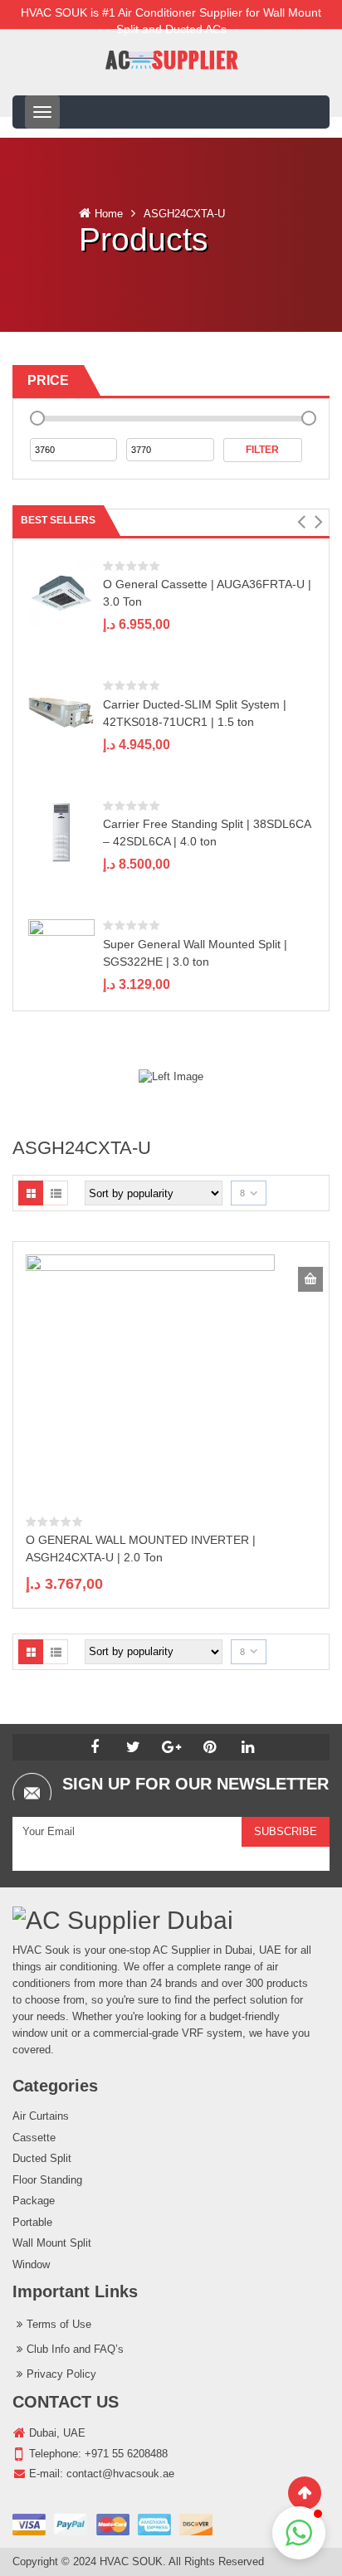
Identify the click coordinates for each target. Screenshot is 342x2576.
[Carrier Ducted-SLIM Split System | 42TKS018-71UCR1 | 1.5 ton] (61, 712)
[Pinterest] (209, 1747)
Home (109, 214)
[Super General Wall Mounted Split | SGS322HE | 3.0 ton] (61, 951)
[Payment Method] (112, 2525)
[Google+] (171, 1747)
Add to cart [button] (310, 1279)
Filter (262, 450)
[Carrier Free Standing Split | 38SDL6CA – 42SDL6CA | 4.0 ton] (61, 832)
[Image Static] (171, 1076)
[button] (301, 522)
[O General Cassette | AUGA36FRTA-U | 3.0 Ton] (61, 592)
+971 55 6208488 (126, 2454)
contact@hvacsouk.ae (120, 2474)
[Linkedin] (247, 1747)
